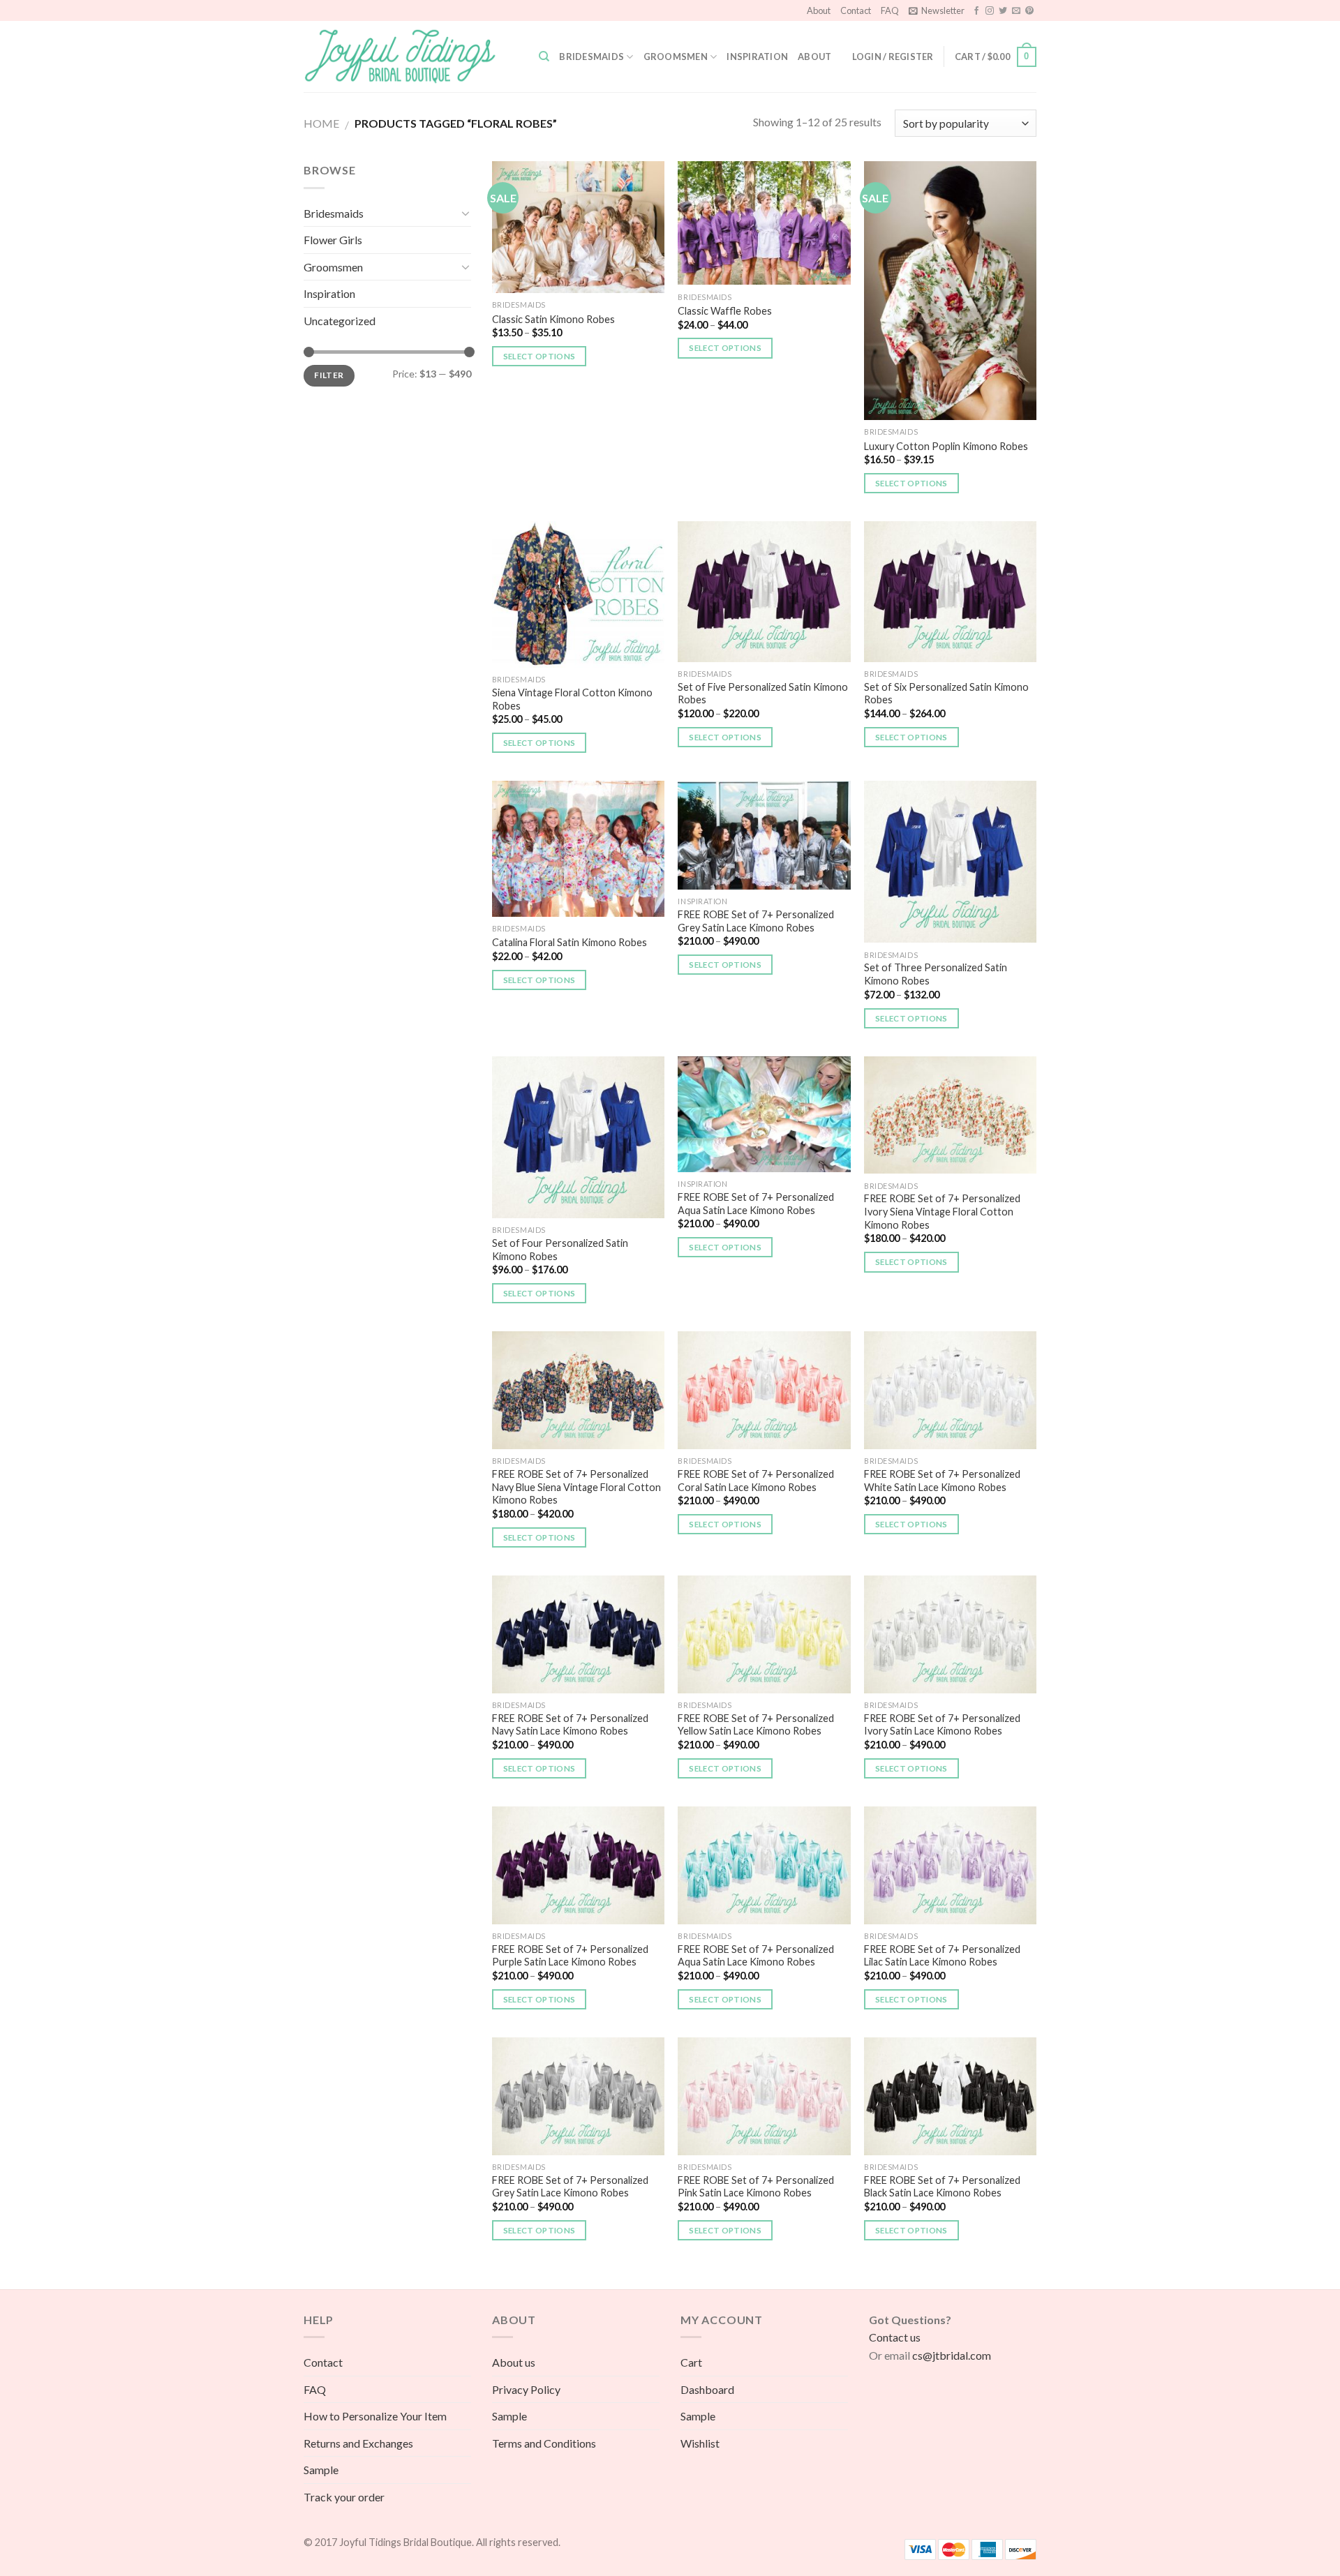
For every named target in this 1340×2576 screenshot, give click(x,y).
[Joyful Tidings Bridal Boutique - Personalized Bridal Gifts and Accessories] (411, 57)
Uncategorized (340, 321)
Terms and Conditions (544, 2443)
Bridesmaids (591, 57)
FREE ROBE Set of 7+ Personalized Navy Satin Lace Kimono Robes (570, 1725)
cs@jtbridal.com (952, 2355)
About (819, 10)
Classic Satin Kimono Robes (553, 319)
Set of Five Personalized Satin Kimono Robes (763, 694)
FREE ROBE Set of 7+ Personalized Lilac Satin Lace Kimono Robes (942, 1956)
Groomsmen (676, 57)
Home (321, 123)
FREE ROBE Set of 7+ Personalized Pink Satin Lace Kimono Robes (756, 2187)
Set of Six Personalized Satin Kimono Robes (946, 694)
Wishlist (700, 2443)
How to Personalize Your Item (375, 2416)
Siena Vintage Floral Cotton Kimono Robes (572, 699)
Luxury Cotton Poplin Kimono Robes (946, 446)
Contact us (895, 2337)
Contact (856, 10)
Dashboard (707, 2389)
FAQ (890, 10)
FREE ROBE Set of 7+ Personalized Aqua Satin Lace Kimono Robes (756, 1204)
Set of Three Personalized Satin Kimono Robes (936, 974)
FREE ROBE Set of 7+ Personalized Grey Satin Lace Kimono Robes (756, 921)
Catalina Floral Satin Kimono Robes (569, 942)
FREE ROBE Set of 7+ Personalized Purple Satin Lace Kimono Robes (570, 1956)
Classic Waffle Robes (725, 311)
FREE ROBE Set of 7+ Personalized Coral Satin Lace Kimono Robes (756, 1481)
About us (514, 2362)
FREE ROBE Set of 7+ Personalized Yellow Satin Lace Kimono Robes (756, 1725)
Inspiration (757, 57)
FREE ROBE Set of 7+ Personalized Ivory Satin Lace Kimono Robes (942, 1725)
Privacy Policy (526, 2389)
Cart (691, 2362)
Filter (329, 375)
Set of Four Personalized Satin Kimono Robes (560, 1250)
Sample (321, 2470)
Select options (539, 356)
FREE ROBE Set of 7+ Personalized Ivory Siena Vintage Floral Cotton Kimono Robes (942, 1211)
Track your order (344, 2497)
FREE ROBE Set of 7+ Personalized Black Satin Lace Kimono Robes (942, 2187)
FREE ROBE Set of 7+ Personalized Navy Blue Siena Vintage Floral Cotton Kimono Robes (576, 1487)
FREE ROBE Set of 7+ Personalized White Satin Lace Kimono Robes (942, 1481)
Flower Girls (333, 240)
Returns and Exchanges (358, 2443)
